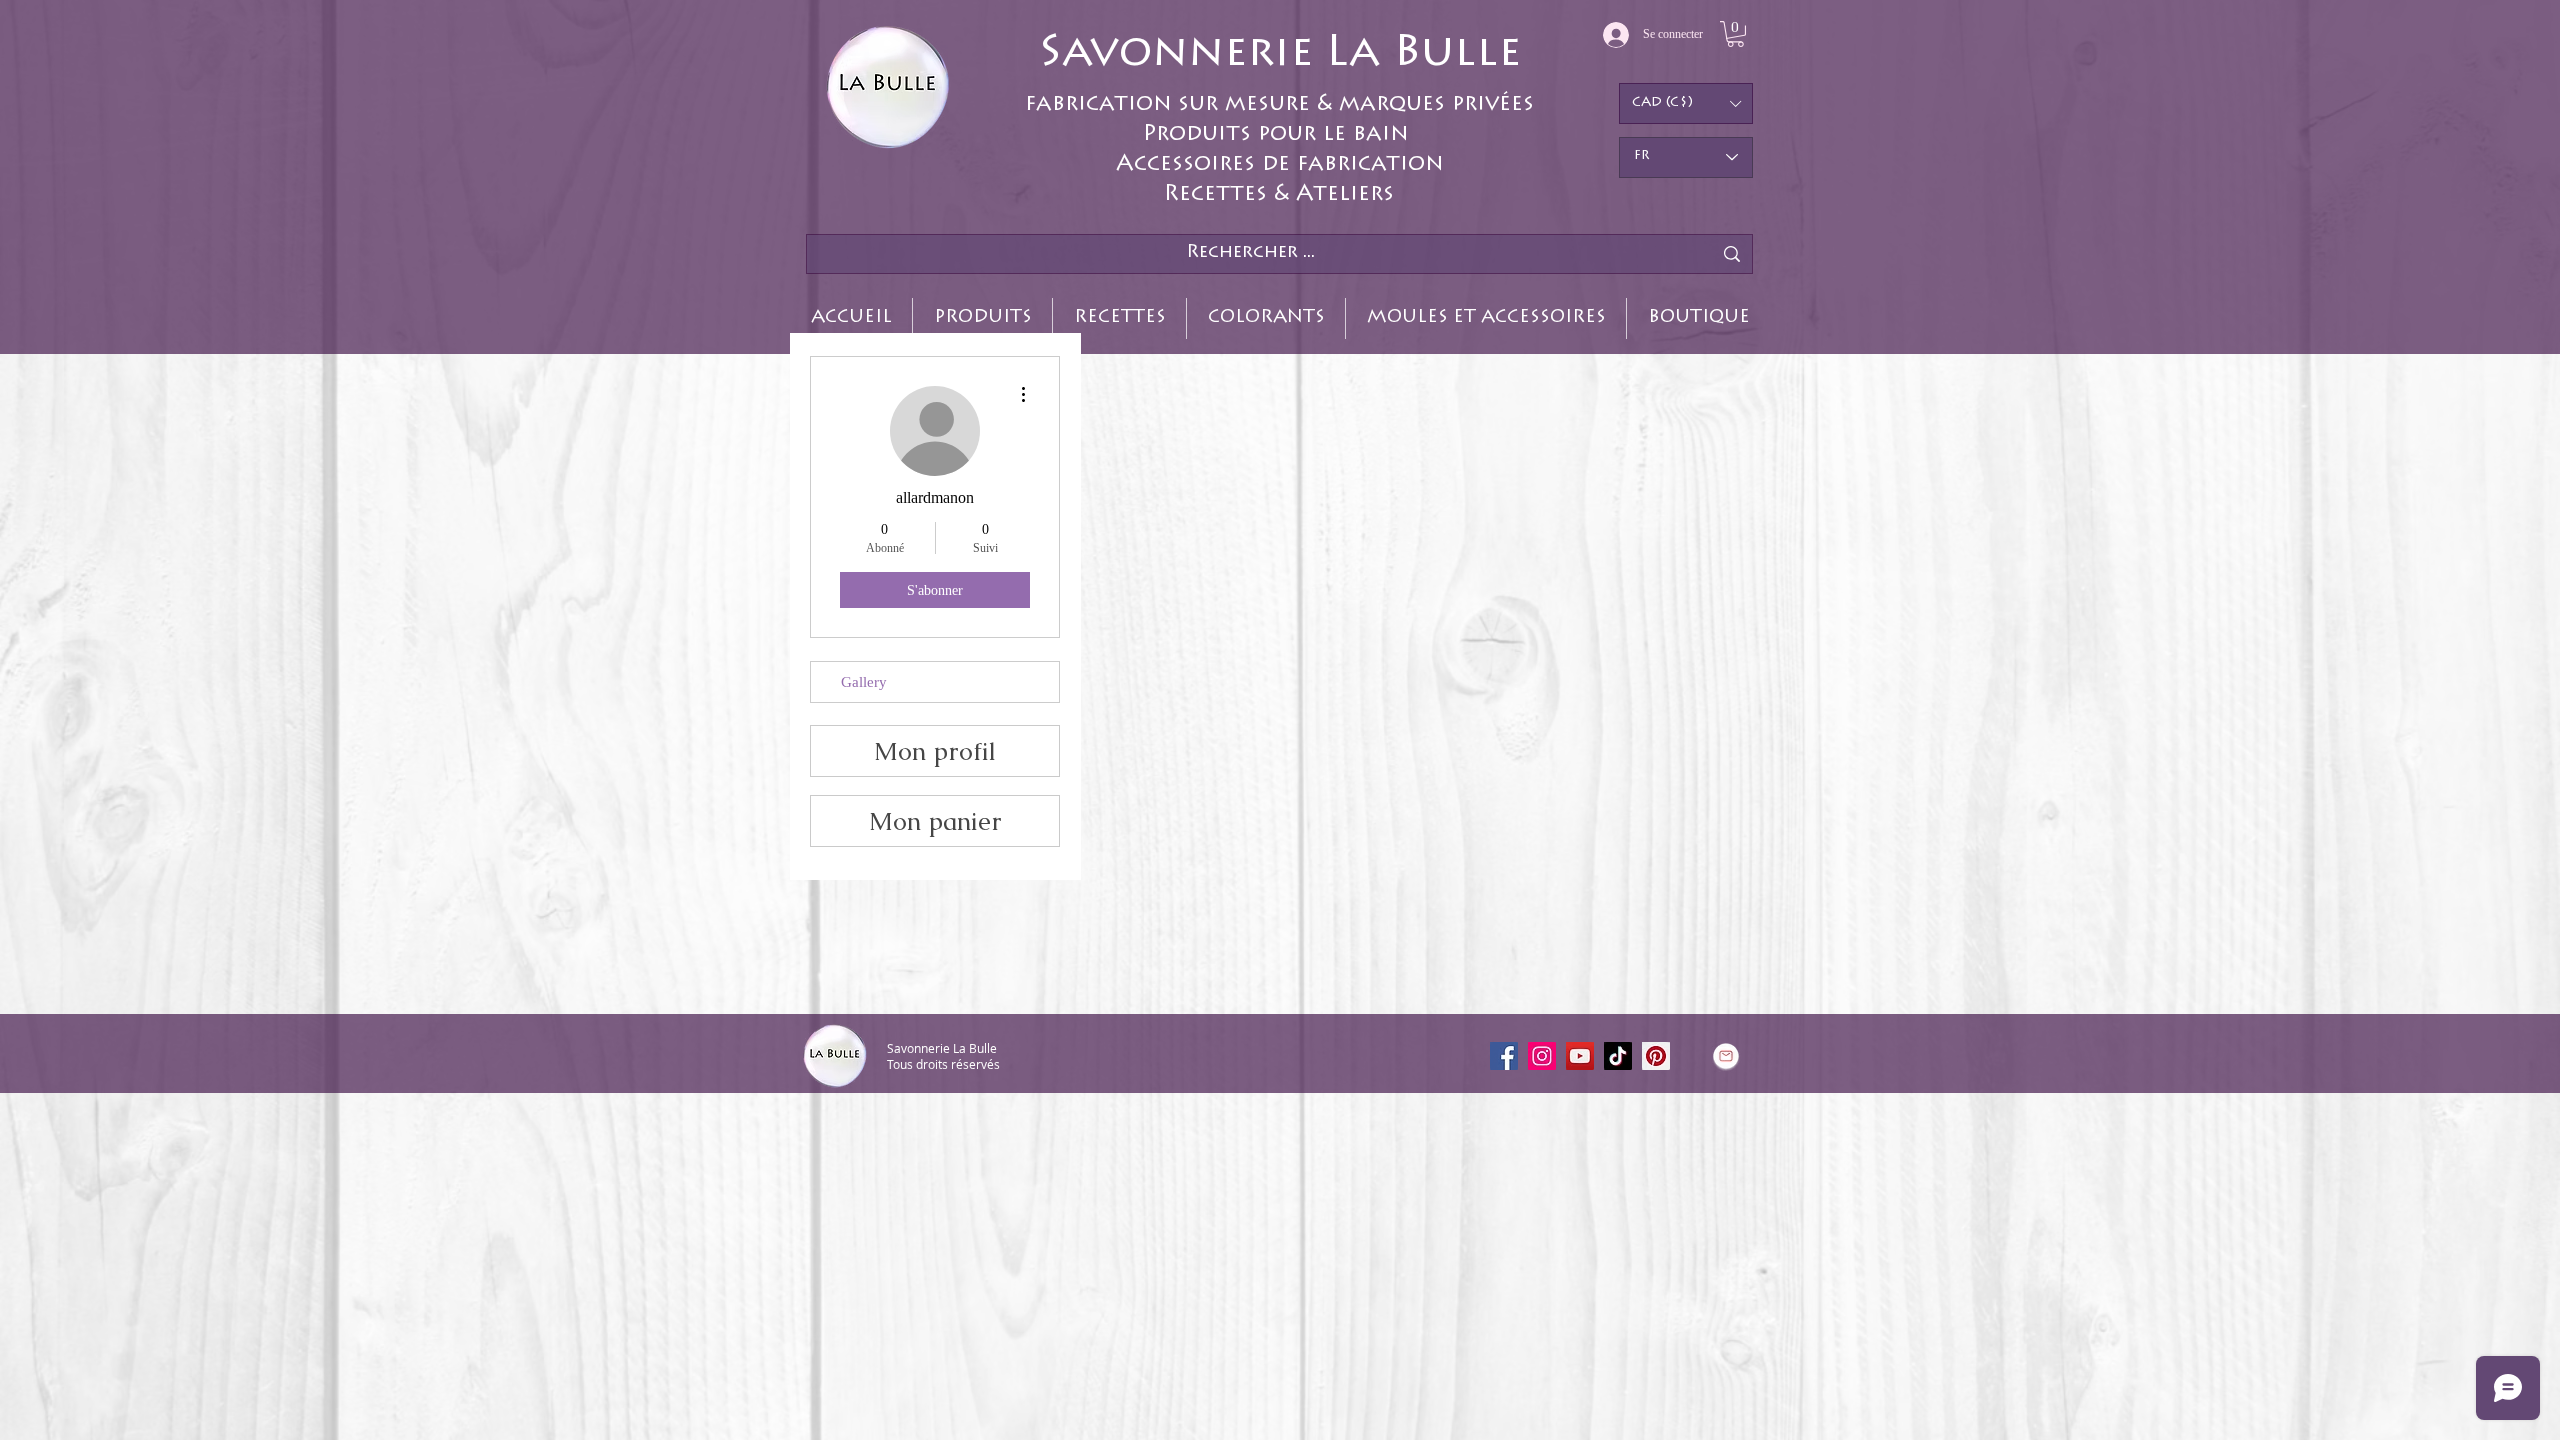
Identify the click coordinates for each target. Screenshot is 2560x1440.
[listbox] (1686, 103)
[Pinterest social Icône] (1656, 1056)
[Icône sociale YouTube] (1580, 1056)
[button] (1735, 34)
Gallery (864, 682)
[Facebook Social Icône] (1504, 1056)
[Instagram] (1542, 1056)
